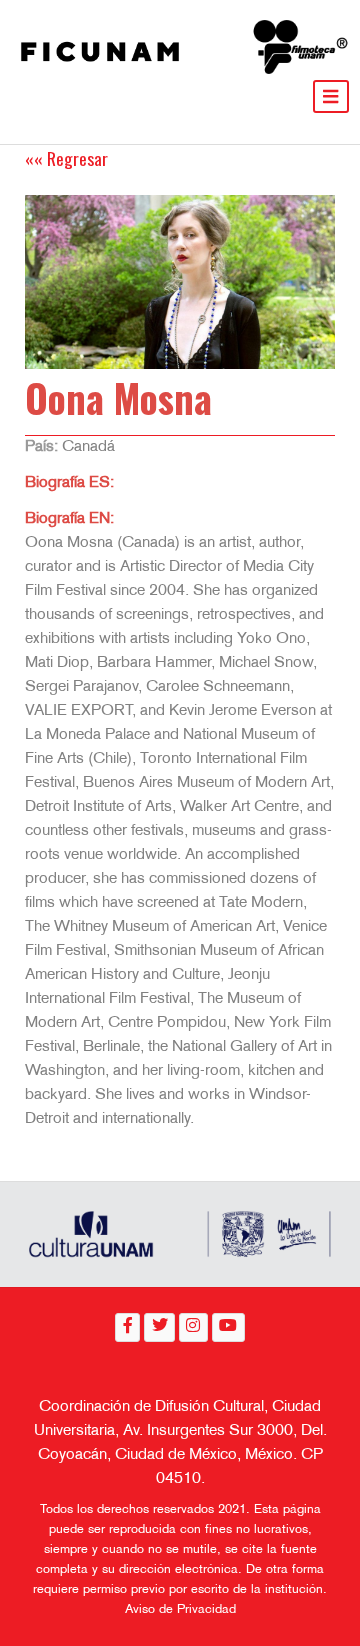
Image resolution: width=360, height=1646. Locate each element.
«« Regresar (66, 158)
